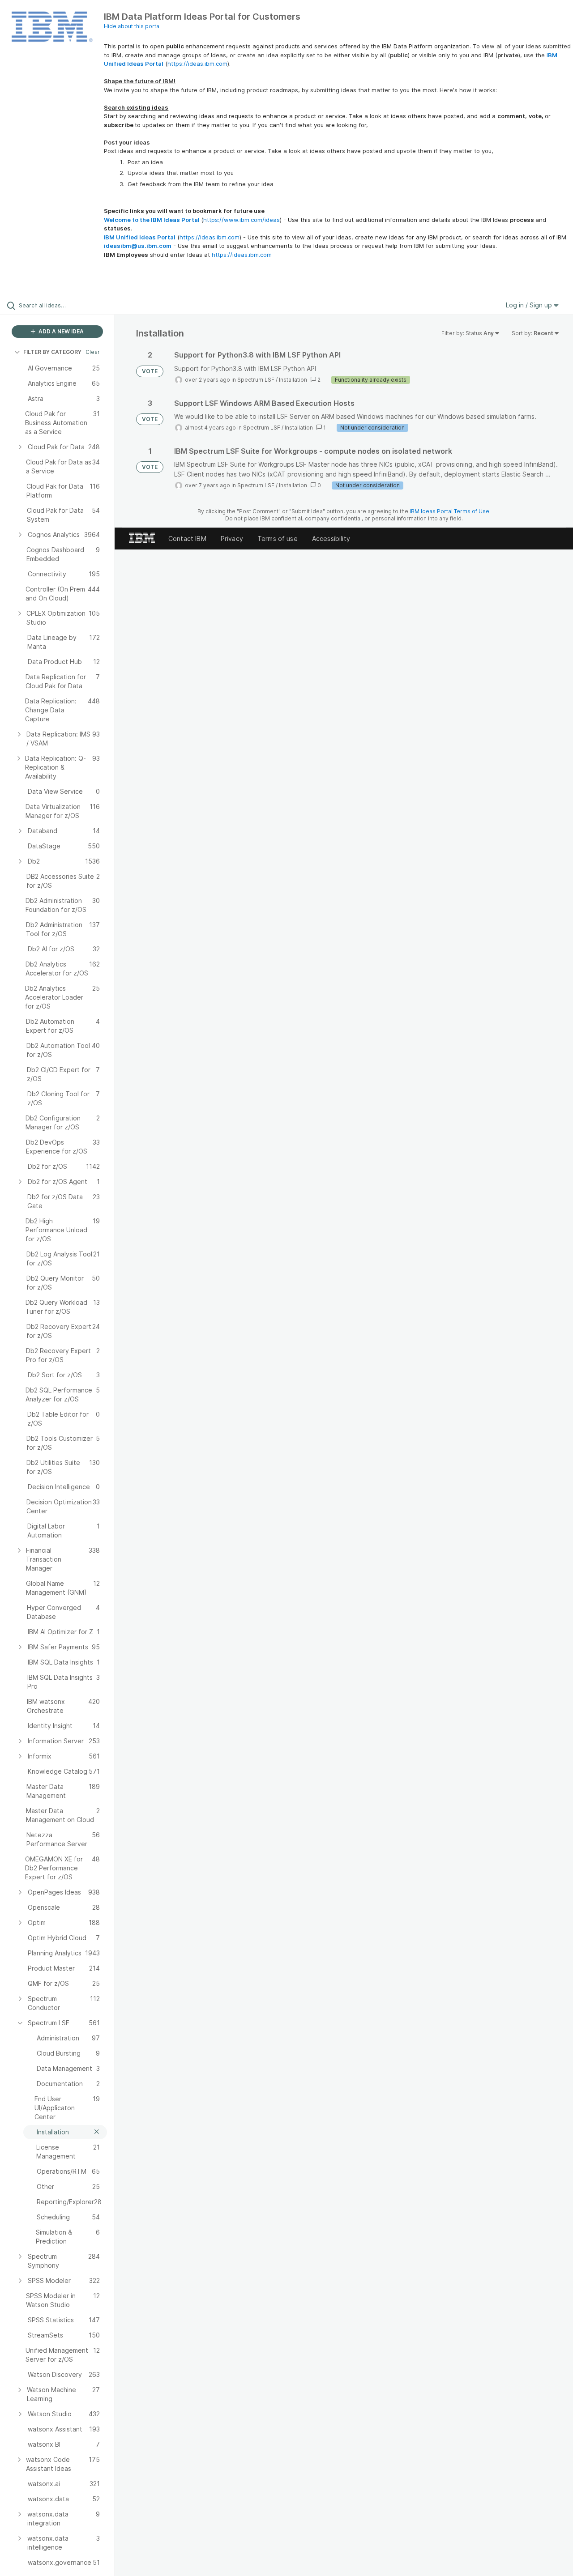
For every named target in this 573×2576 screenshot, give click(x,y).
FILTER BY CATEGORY (52, 352)
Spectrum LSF (256, 380)
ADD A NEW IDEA (60, 331)
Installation (293, 380)
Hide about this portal (132, 26)
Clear (93, 352)
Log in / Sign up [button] (530, 305)
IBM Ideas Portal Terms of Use (449, 511)
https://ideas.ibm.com (197, 64)
